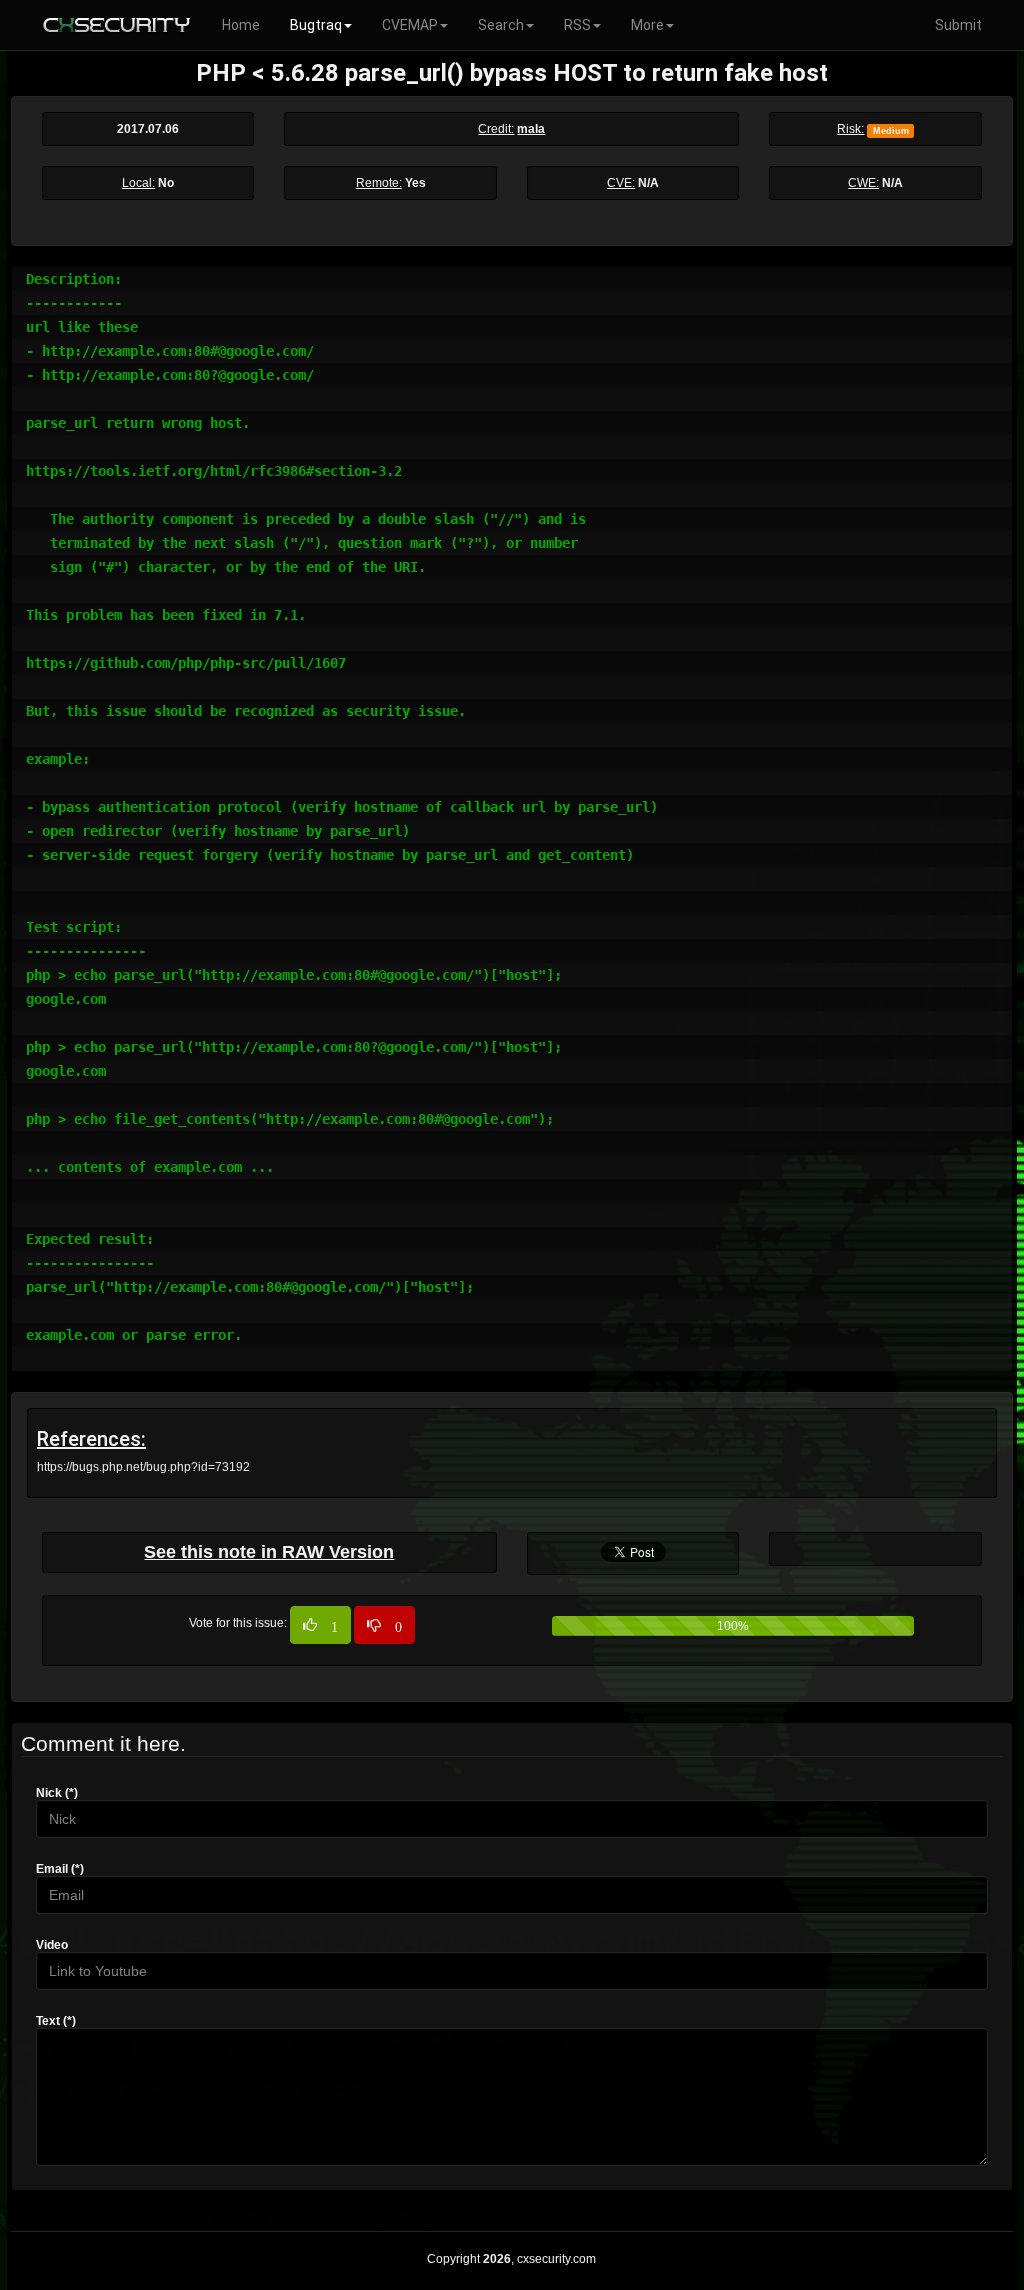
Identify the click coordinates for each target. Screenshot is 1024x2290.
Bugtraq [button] (316, 25)
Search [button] (501, 25)
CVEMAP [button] (410, 25)
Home (241, 25)
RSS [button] (577, 25)
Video (52, 1945)
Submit (958, 25)
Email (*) (60, 1869)
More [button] (647, 25)
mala (531, 129)
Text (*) (56, 2021)
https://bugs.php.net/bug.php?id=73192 (143, 1467)
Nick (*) (57, 1793)
